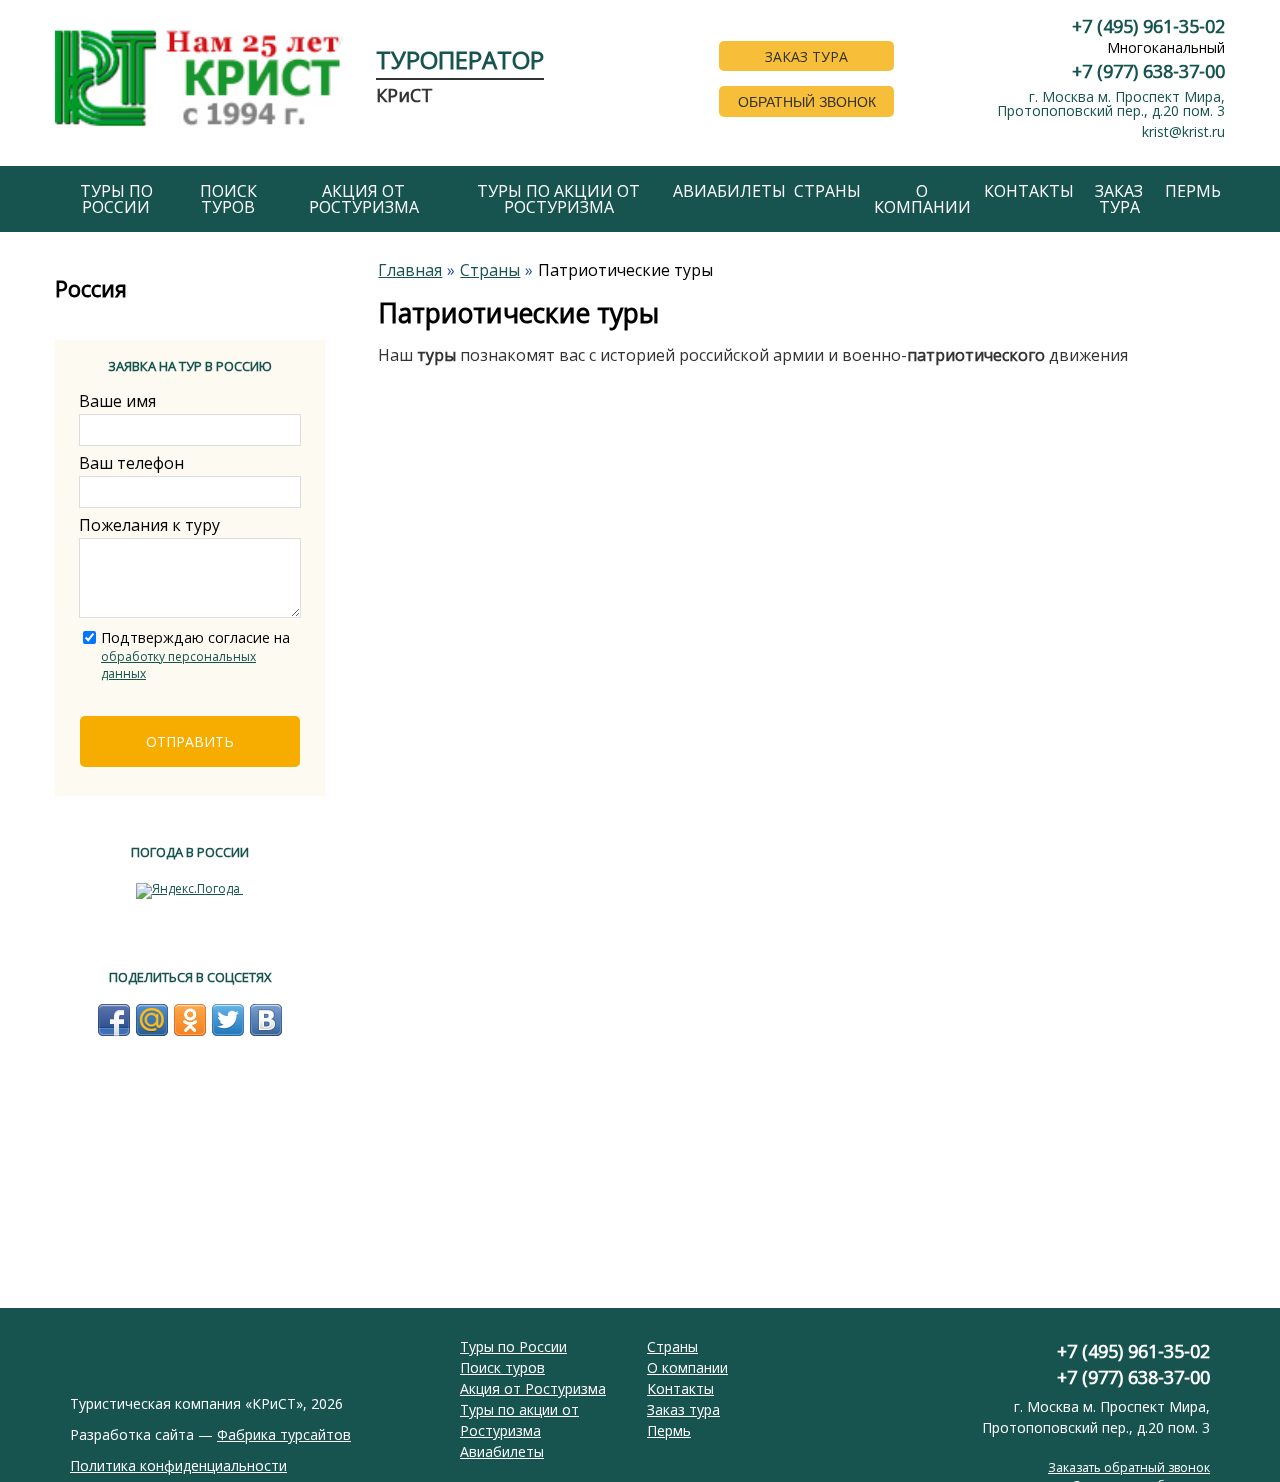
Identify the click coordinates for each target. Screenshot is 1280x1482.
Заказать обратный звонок (1129, 1467)
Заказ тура (1119, 199)
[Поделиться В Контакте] (266, 1020)
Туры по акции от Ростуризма (558, 199)
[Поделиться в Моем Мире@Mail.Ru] (152, 1020)
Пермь (1193, 191)
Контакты (1029, 191)
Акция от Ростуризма (364, 199)
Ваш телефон (131, 463)
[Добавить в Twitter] (228, 1020)
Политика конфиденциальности (178, 1465)
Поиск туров (228, 199)
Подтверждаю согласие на (195, 655)
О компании (922, 199)
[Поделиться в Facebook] (114, 1020)
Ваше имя (117, 401)
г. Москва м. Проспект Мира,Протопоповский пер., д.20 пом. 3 (1111, 103)
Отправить (190, 741)
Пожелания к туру (149, 525)
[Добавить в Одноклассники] (190, 1020)
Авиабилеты (729, 191)
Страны (827, 191)
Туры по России (116, 199)
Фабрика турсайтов (284, 1434)
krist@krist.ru (1183, 131)
